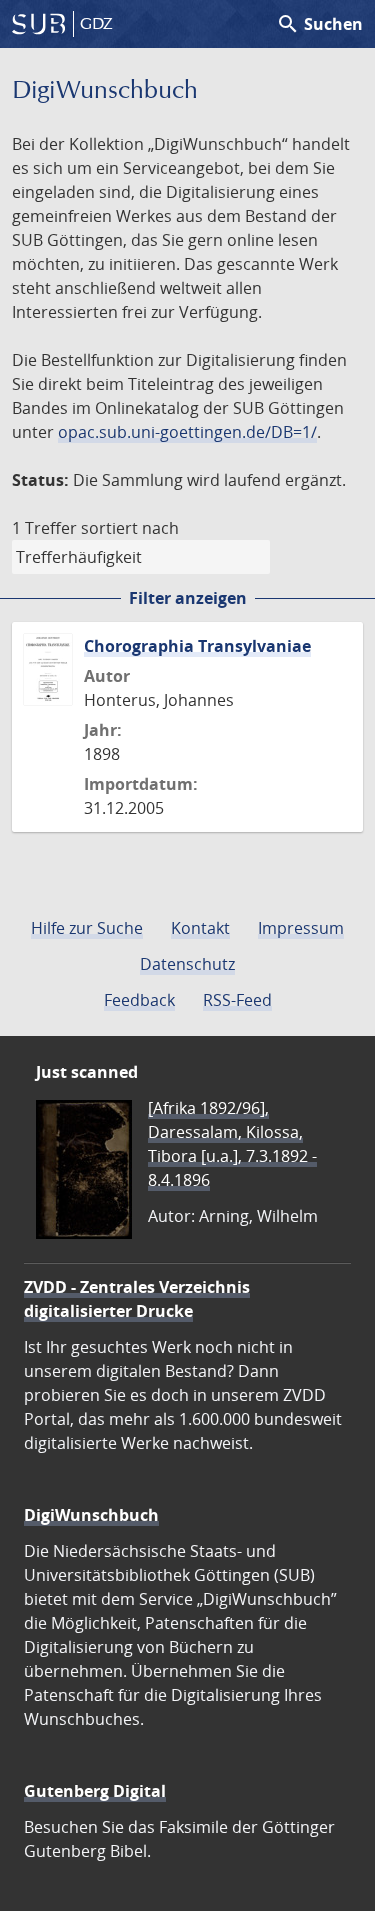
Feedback (139, 1000)
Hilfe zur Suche (87, 928)
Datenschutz (187, 964)
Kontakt (200, 928)
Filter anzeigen (188, 598)
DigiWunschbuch (91, 1515)
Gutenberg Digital (95, 1791)
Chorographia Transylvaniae (197, 646)
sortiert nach (130, 528)
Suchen (319, 24)
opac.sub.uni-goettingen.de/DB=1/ (187, 432)
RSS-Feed (237, 1000)
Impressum (301, 928)
